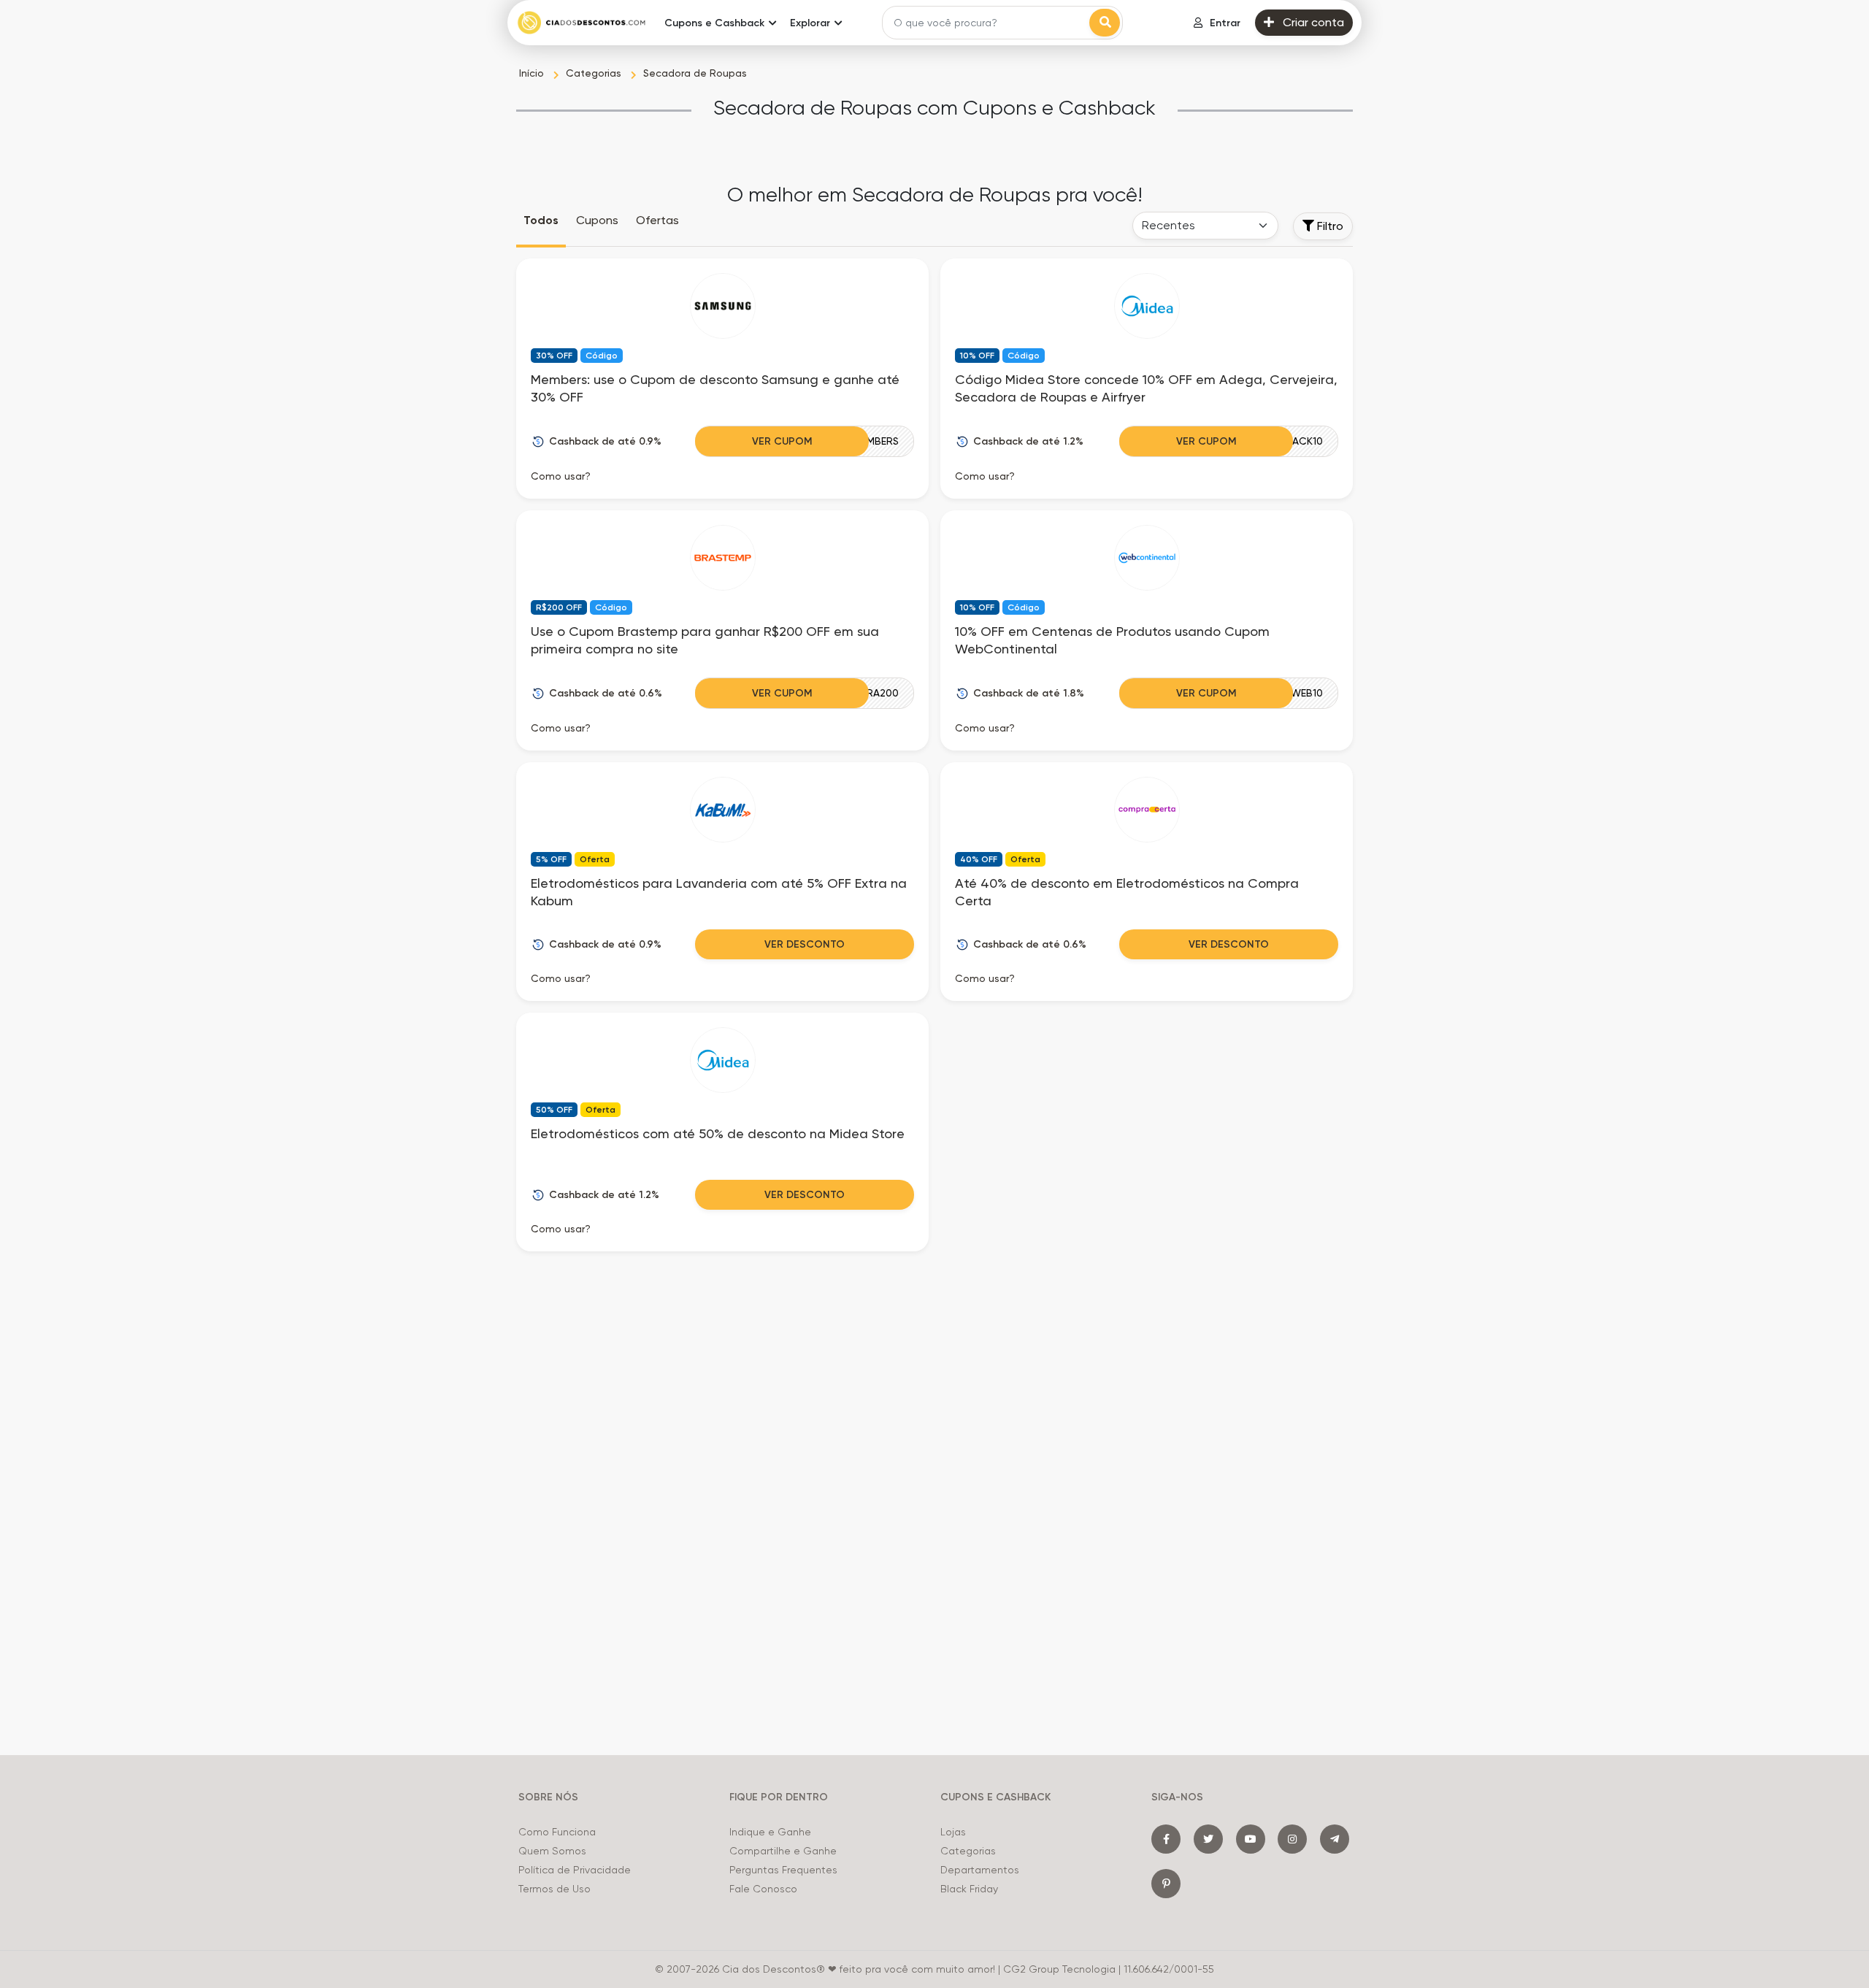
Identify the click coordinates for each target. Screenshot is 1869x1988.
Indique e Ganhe (770, 1832)
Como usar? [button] (561, 476)
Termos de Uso (554, 1889)
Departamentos (980, 1870)
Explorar (810, 23)
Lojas (953, 1832)
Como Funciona (557, 1832)
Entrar (1225, 23)
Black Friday (969, 1889)
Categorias (968, 1851)
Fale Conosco (763, 1889)
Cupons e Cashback (714, 23)
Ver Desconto (805, 944)
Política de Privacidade (575, 1870)
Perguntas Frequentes (783, 1870)
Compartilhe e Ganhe (783, 1851)
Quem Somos (552, 1851)
